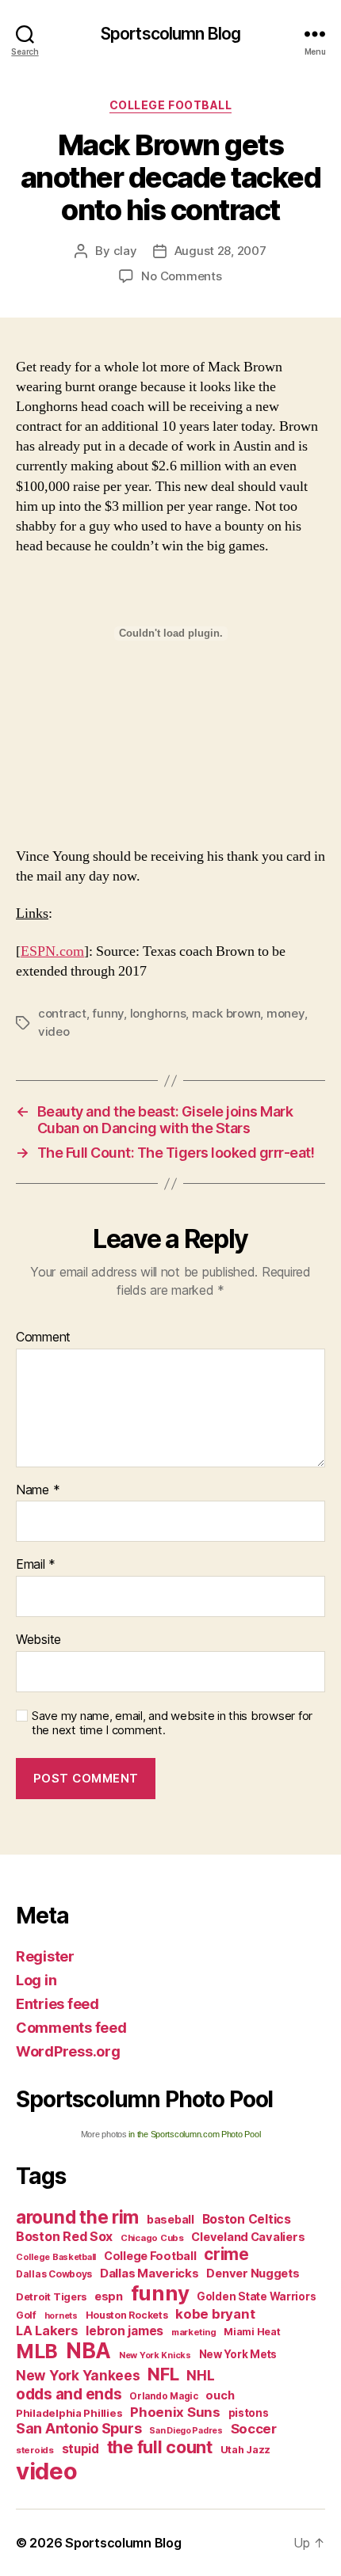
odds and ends (69, 2394)
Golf (26, 2315)
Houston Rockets (127, 2315)
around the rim (77, 2217)
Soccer (254, 2429)
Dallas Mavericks (149, 2273)
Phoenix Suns (175, 2412)
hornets (61, 2316)
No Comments (181, 276)
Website (38, 1640)
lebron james (125, 2331)
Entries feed (57, 2004)
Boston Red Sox (64, 2236)
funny (108, 1013)
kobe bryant (215, 2314)
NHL (200, 2375)
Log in (36, 1980)
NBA (88, 2351)
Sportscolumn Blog (170, 34)
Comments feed (71, 2028)
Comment (43, 1337)
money (285, 1013)
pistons (249, 2413)
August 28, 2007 (220, 251)
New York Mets (238, 2354)
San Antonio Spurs (79, 2428)
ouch (220, 2395)
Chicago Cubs (152, 2238)
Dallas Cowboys (54, 2274)
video (54, 1031)
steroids (35, 2450)
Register (45, 1956)
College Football (170, 105)
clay (125, 251)
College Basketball (56, 2257)
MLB (37, 2351)
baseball (170, 2219)
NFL (163, 2374)
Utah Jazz (246, 2450)
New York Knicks (155, 2355)
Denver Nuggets (253, 2274)
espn (109, 2296)
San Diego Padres (186, 2431)
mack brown (226, 1013)
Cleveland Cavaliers (248, 2237)
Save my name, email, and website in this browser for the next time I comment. (172, 1724)
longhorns (158, 1013)
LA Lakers (47, 2331)
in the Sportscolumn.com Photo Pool (194, 2134)
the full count (162, 2447)
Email (36, 1565)
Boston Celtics (247, 2219)
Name (38, 1490)
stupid (80, 2449)
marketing (194, 2332)
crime (226, 2254)
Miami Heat (252, 2332)
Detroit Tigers (51, 2297)
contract (62, 1013)
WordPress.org (68, 2051)
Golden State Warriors (256, 2296)
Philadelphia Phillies (69, 2413)
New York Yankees (78, 2375)
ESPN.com (52, 951)
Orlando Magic (164, 2396)
